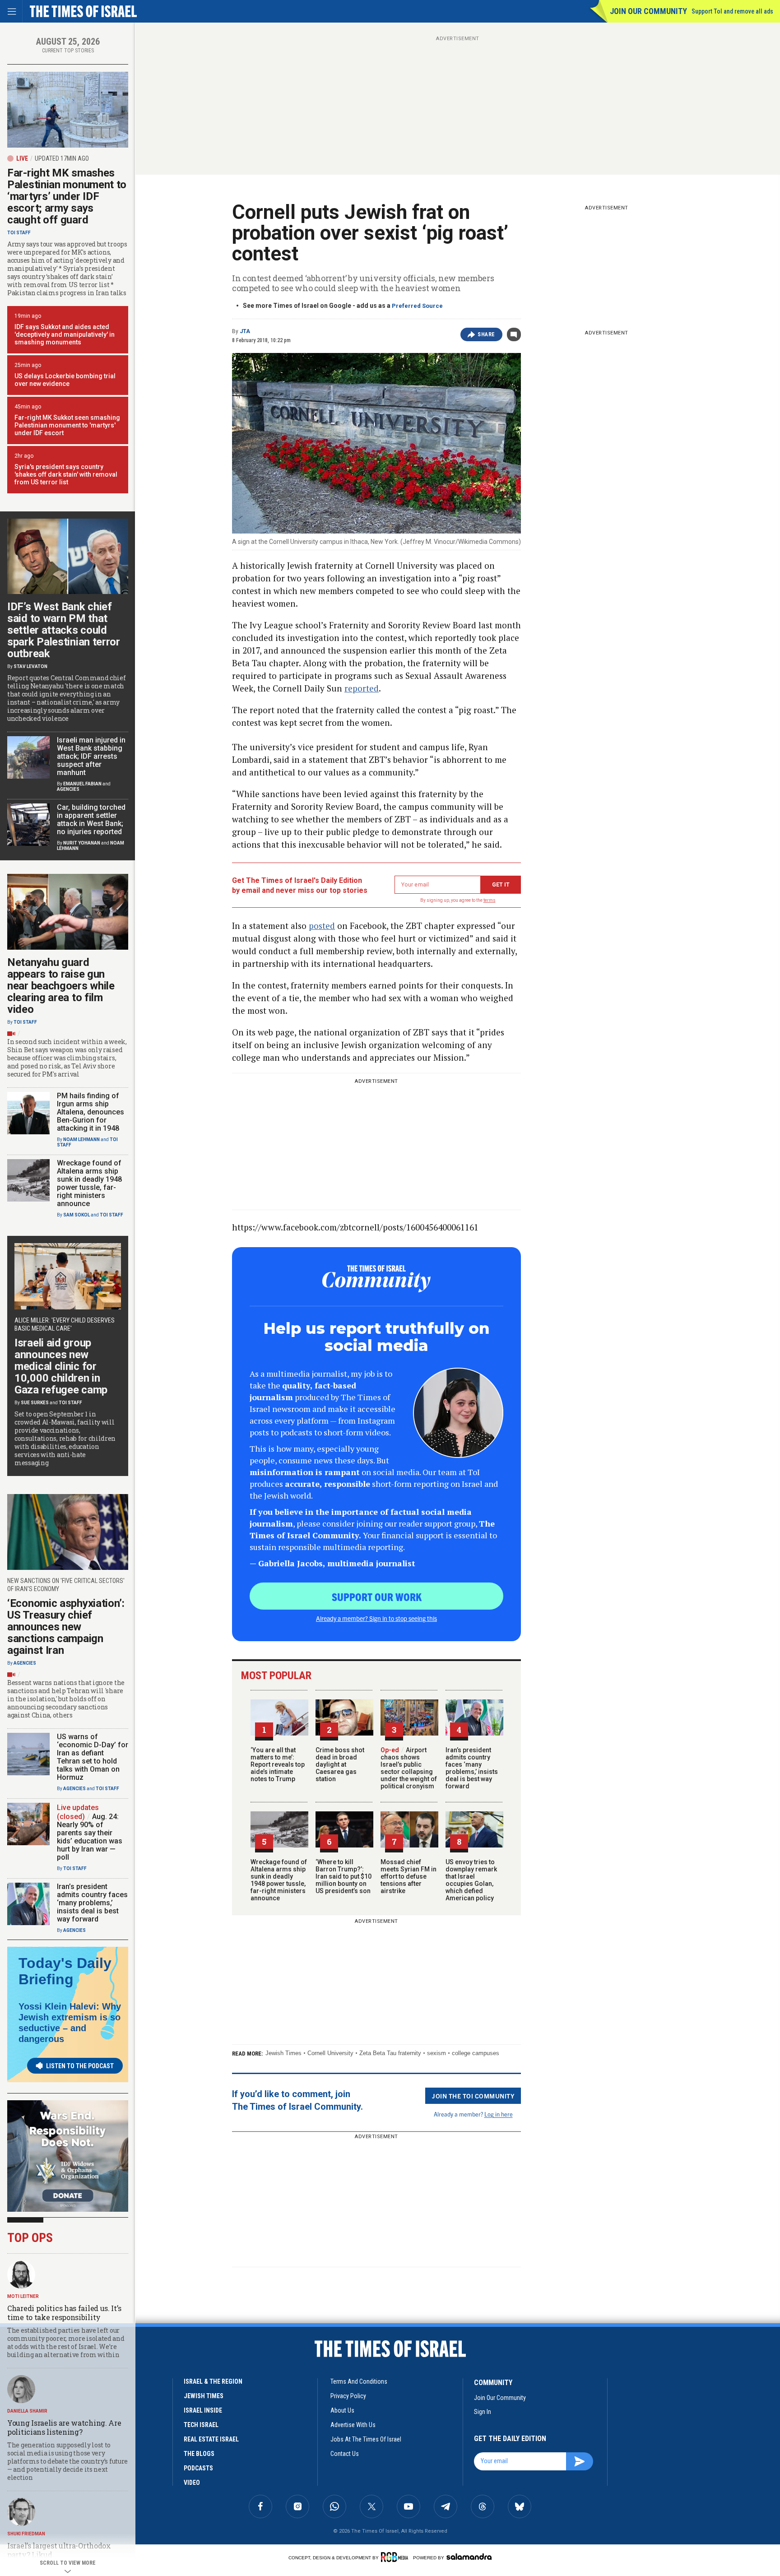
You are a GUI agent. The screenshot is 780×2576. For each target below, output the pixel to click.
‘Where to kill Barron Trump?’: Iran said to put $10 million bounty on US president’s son (344, 1876)
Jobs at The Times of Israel (366, 2439)
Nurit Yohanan (82, 843)
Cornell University (330, 2053)
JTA (245, 331)
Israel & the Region (213, 2381)
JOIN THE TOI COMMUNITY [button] (473, 2096)
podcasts (198, 2468)
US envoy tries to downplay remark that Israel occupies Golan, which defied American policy (471, 1880)
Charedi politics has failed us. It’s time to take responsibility (64, 2313)
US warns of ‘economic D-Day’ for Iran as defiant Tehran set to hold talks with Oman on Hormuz (93, 1757)
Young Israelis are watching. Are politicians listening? (64, 2427)
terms (490, 900)
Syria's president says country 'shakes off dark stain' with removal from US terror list (66, 474)
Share (486, 334)
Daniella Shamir (27, 2411)
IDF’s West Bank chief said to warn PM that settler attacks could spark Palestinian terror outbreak (64, 630)
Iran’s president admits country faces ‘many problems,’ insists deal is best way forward (472, 1768)
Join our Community (648, 11)
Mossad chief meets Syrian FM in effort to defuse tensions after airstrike (409, 1876)
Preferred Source (417, 306)
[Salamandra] (469, 2557)
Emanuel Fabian (82, 784)
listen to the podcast (80, 2066)
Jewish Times (283, 2053)
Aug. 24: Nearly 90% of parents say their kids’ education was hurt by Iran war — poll (90, 1837)
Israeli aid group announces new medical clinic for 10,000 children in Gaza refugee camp (61, 1366)
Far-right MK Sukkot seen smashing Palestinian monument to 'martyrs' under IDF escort (67, 425)
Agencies (68, 789)
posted (322, 926)
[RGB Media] (396, 2557)
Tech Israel (201, 2425)
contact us (345, 2454)
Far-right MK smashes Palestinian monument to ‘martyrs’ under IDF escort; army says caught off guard (67, 196)
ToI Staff (19, 233)
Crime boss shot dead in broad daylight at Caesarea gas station (340, 1764)
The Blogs (199, 2454)
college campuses (476, 2053)
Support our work (377, 1597)
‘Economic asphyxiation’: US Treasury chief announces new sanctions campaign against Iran (66, 1627)
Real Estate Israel (211, 2439)
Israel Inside (203, 2410)
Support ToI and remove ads (732, 11)
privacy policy (348, 2396)
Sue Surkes (35, 1403)
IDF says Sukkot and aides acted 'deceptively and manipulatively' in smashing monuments (65, 334)
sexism (436, 2053)
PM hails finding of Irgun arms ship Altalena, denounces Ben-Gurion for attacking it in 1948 (91, 1112)
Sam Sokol (77, 1215)
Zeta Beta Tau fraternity (390, 2053)
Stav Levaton (30, 666)
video (192, 2483)
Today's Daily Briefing (65, 1971)
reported (362, 688)
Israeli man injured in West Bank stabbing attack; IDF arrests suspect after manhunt (91, 756)
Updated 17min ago (62, 158)
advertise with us (353, 2425)
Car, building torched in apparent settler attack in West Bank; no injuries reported (91, 819)
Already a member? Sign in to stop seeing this (376, 1618)
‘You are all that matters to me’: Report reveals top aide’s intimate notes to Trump (278, 1764)
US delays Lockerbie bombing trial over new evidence (65, 380)
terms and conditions (359, 2381)
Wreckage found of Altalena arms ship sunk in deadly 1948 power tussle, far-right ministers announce (279, 1880)
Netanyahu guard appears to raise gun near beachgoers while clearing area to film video (61, 986)
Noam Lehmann (81, 1139)
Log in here (499, 2114)
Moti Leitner (23, 2296)
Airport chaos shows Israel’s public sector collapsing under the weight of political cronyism (409, 1768)
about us (342, 2410)
